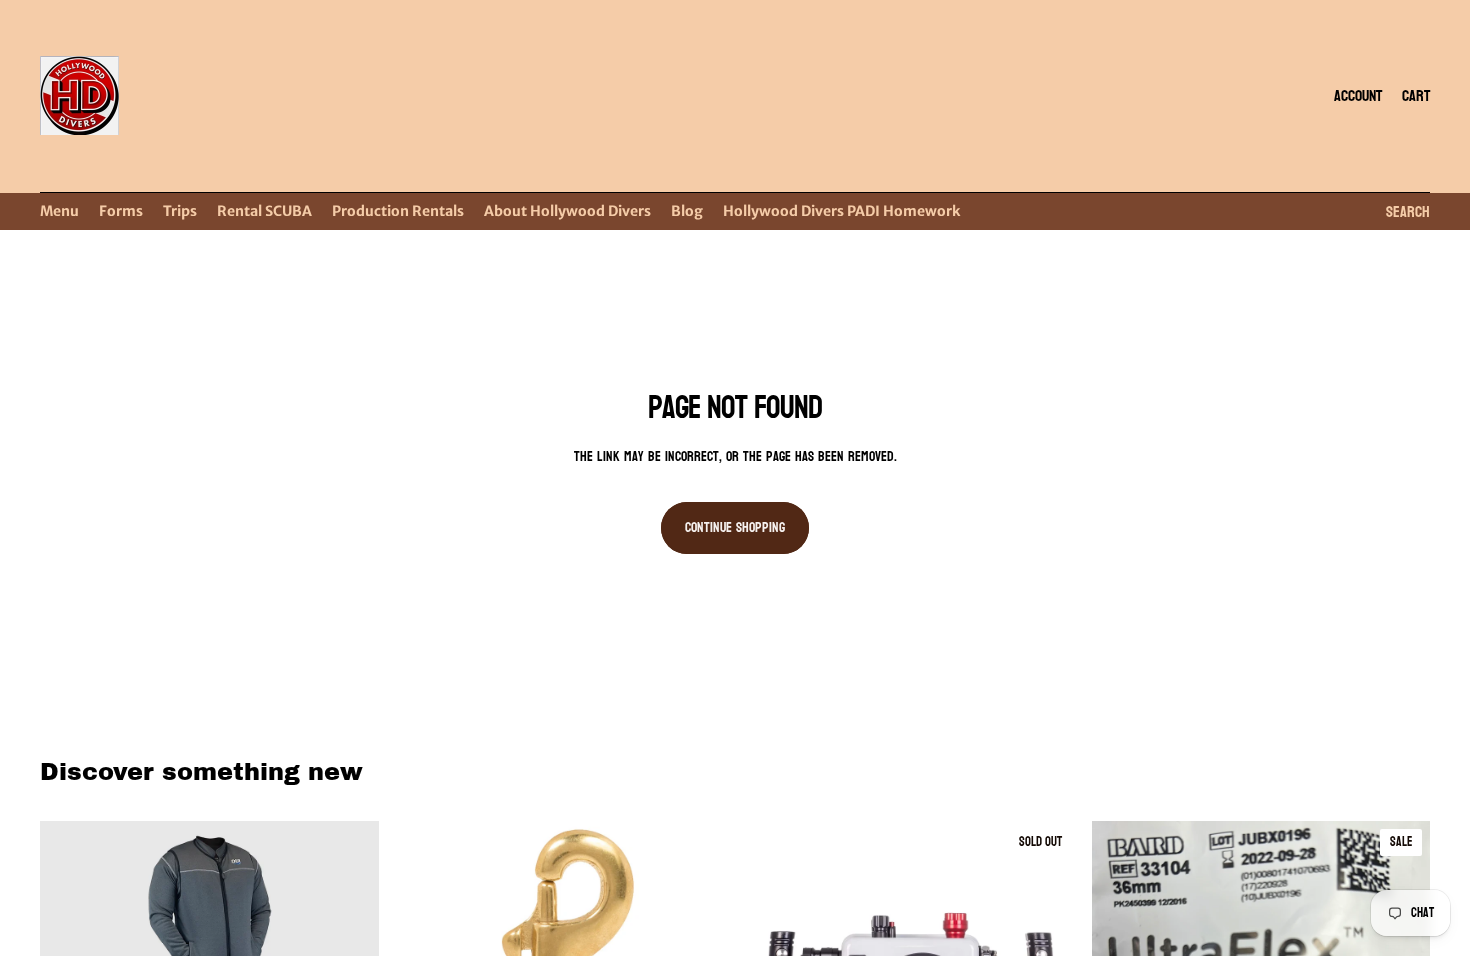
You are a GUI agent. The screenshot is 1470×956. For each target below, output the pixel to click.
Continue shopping (735, 527)
